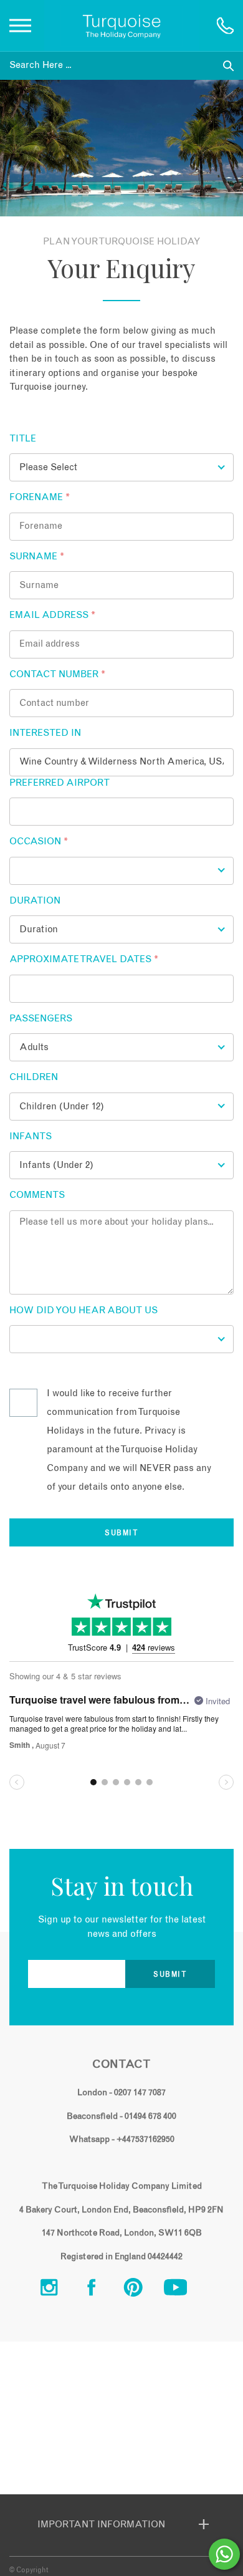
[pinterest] (143, 2291)
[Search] (228, 66)
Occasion (39, 842)
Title (23, 439)
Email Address (52, 615)
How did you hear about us (83, 1310)
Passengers (41, 1019)
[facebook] (101, 2291)
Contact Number (57, 674)
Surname (37, 557)
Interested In (45, 733)
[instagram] (59, 2291)
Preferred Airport (60, 783)
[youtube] (185, 2291)
